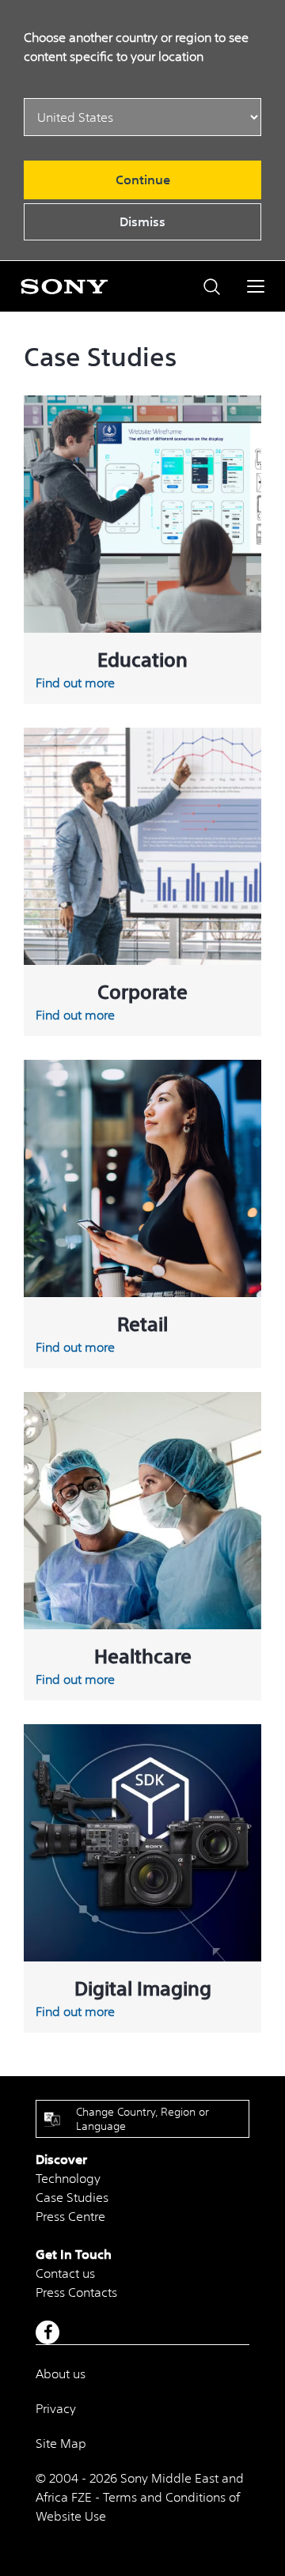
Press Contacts (76, 2292)
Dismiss (142, 221)
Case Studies (72, 2197)
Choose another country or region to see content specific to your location (136, 47)
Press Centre (70, 2216)
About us (61, 2374)
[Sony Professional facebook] (48, 2332)
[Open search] (212, 287)
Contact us (65, 2273)
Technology (68, 2178)
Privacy (56, 2408)
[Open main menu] (256, 286)
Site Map (61, 2443)
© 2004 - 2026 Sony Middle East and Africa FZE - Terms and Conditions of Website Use (140, 2497)
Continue (143, 180)
